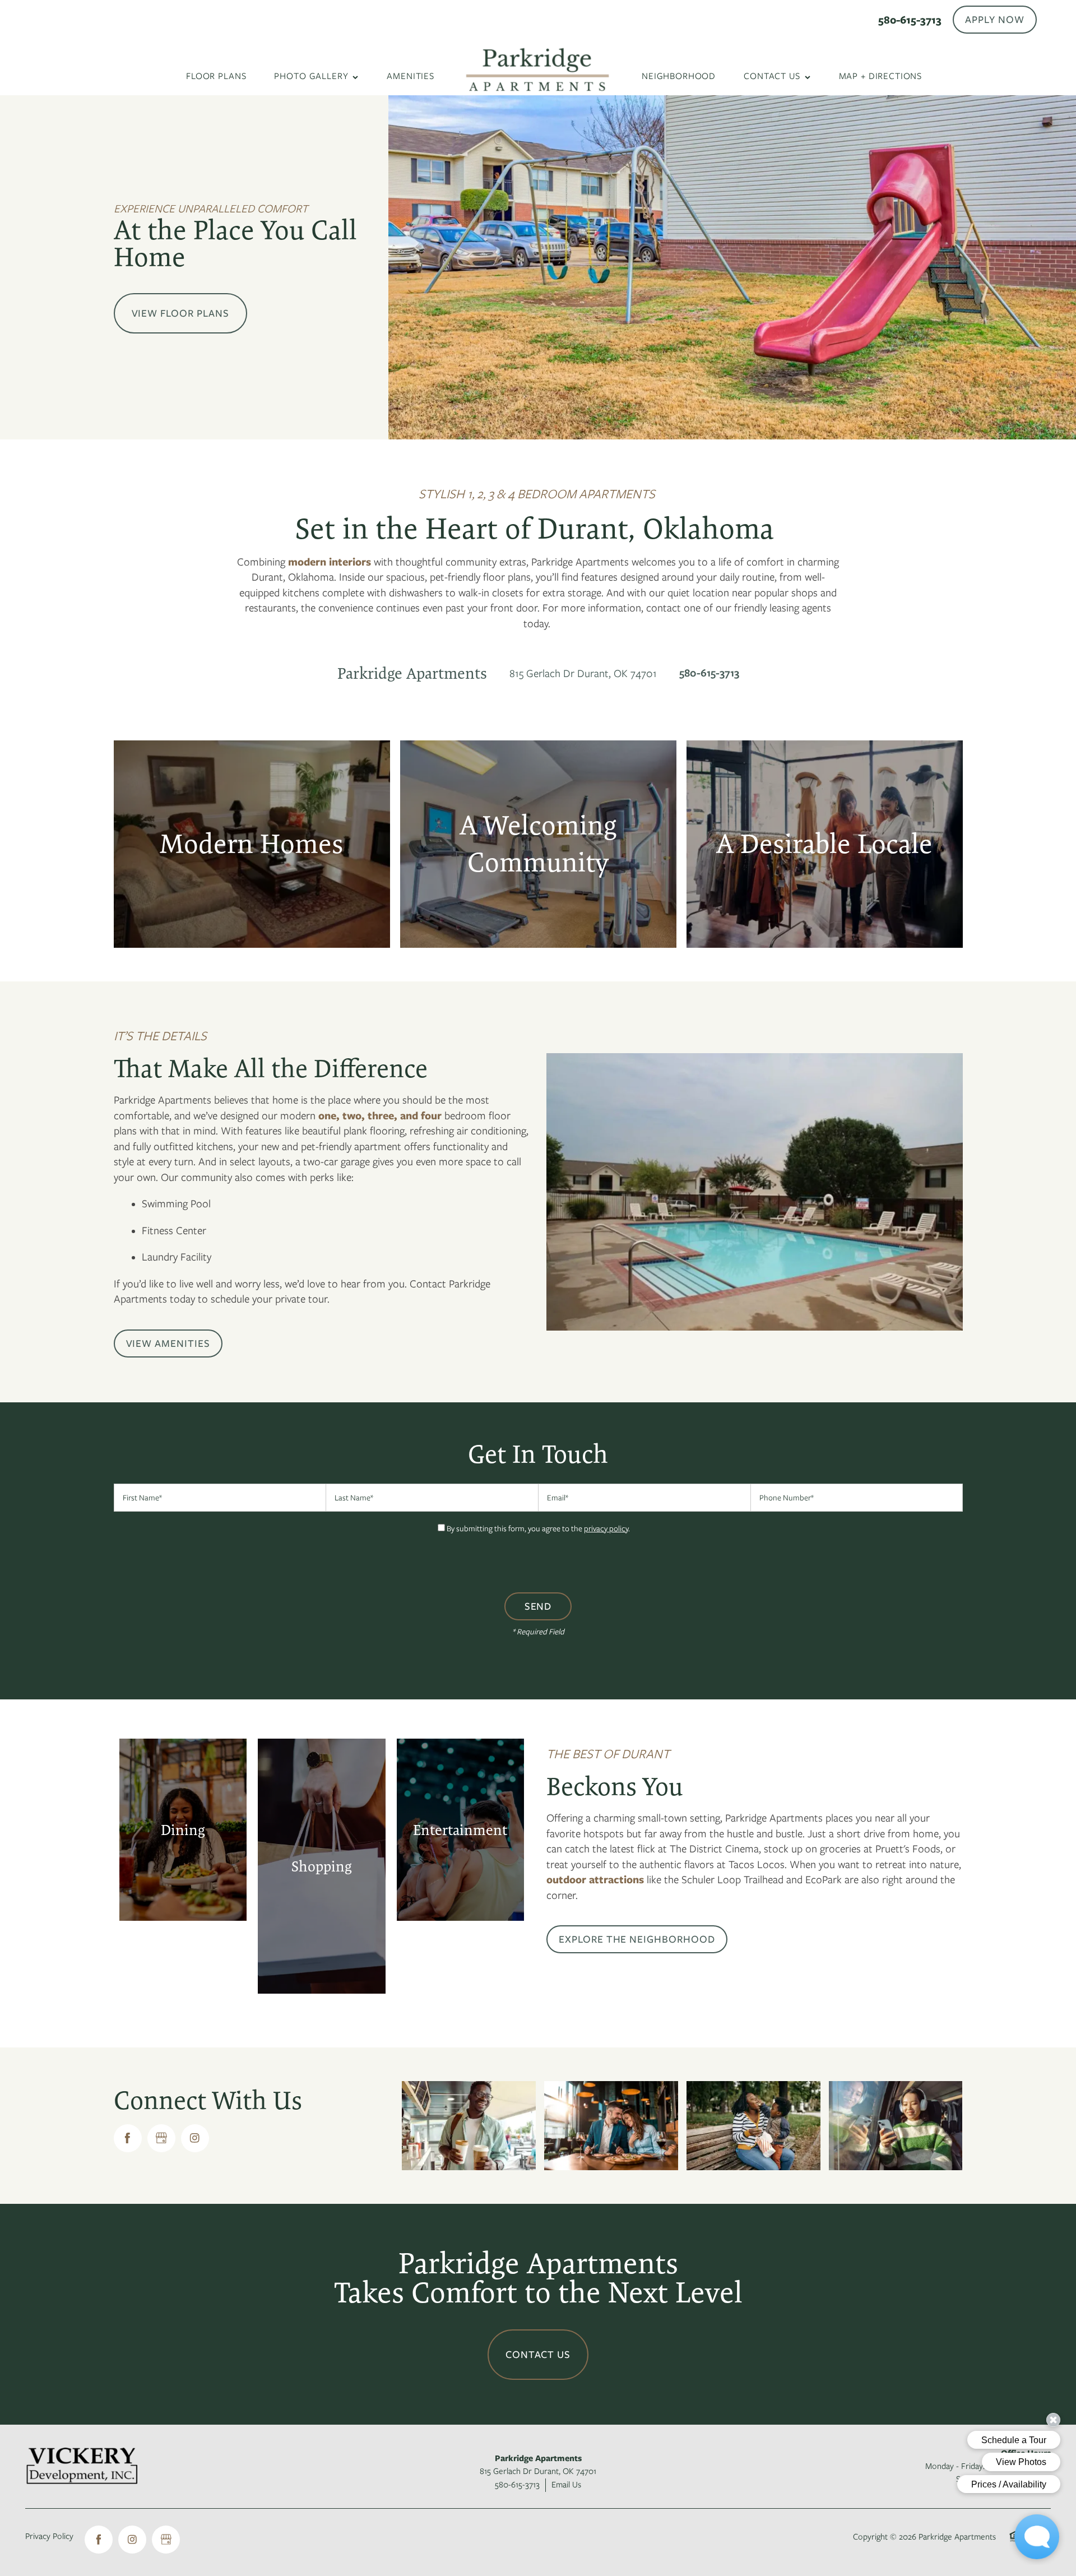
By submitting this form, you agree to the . (538, 1528)
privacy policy (606, 1528)
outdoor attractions (595, 1880)
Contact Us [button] (538, 2355)
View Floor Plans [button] (180, 313)
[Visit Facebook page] (128, 2138)
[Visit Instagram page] (195, 2138)
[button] (995, 20)
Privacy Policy (49, 2536)
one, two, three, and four (380, 1116)
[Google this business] (161, 2138)
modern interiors (330, 562)
